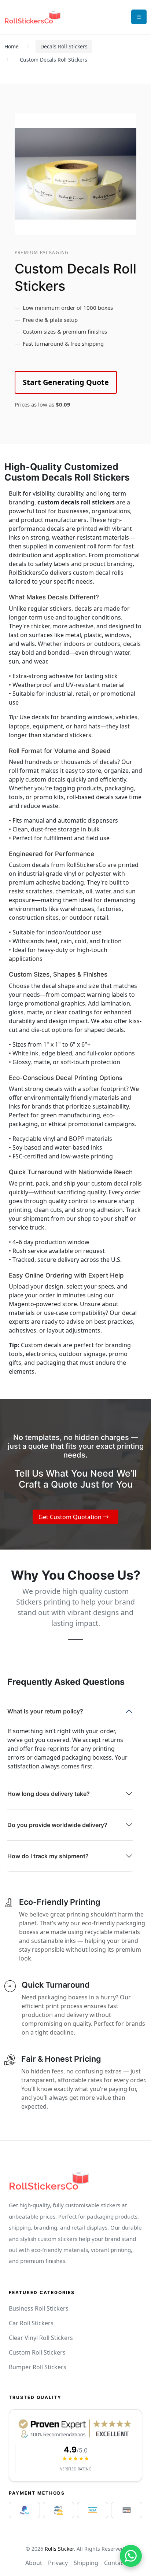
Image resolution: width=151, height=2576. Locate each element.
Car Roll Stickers (31, 2323)
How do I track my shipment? (48, 1856)
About (34, 2563)
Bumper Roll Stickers (38, 2367)
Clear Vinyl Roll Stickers (41, 2338)
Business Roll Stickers (39, 2308)
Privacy (58, 2563)
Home (12, 46)
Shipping (86, 2563)
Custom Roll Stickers (37, 2352)
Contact (115, 2563)
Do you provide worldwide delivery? (57, 1825)
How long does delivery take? (49, 1794)
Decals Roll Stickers (64, 46)
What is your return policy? (45, 1711)
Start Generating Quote (66, 382)
